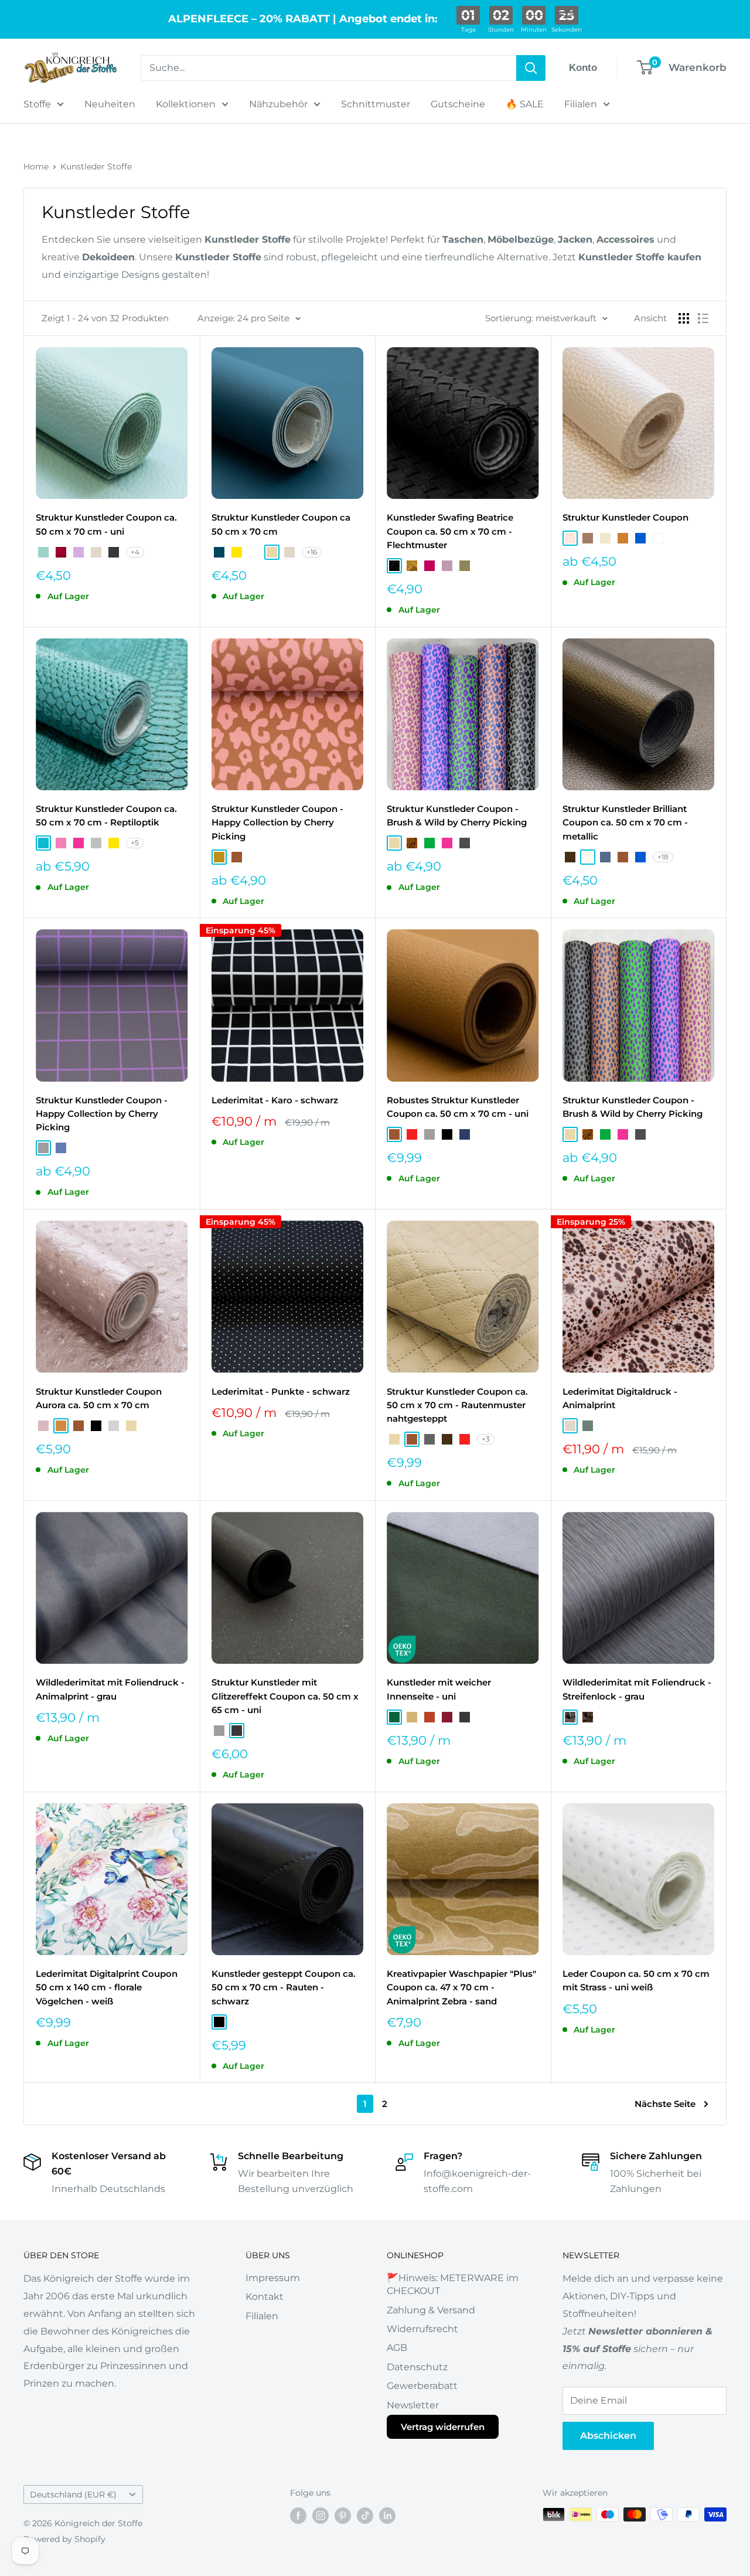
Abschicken (608, 2436)
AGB (397, 2348)
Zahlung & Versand (431, 2310)
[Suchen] (531, 68)
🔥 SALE (525, 104)
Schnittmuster (376, 104)
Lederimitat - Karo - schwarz (275, 1100)
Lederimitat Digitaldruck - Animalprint (620, 1398)
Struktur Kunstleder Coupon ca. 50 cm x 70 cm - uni (106, 524)
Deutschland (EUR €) (73, 2495)
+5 (135, 843)
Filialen (581, 104)
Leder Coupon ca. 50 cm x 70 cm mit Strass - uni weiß (636, 1980)
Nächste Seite (665, 2104)
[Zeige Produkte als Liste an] (703, 318)
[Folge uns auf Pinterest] (343, 2516)
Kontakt (265, 2297)
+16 (312, 552)
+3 (486, 1439)
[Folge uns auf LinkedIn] (387, 2516)
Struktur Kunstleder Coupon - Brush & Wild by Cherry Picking (457, 815)
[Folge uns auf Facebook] (298, 2516)
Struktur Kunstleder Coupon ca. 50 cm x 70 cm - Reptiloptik (106, 815)
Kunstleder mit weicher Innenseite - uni (439, 1689)
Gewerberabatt (422, 2386)
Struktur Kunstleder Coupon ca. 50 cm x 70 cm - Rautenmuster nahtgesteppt (457, 1405)
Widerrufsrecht (422, 2329)
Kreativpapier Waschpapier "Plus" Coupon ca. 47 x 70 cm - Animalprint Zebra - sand (461, 1987)
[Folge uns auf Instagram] (321, 2516)
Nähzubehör (278, 104)
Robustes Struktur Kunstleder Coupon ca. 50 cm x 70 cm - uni (458, 1107)
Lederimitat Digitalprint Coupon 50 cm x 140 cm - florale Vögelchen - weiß (107, 1987)
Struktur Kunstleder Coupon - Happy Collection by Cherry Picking (277, 823)
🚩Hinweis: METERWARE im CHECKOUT (453, 2284)
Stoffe (37, 104)
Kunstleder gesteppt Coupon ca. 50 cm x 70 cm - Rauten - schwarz (284, 1987)
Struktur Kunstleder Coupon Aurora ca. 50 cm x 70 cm (99, 1398)
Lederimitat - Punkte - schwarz (281, 1391)
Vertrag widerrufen (443, 2427)
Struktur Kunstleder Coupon (625, 517)
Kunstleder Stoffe (96, 166)
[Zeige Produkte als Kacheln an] (684, 318)
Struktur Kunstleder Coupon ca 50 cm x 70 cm (281, 524)
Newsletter (413, 2405)
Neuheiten (110, 104)
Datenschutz (417, 2367)
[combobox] (328, 68)
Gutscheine (458, 104)
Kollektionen (186, 104)
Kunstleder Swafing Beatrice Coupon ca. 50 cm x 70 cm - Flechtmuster (450, 531)
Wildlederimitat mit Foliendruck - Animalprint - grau (110, 1689)
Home (36, 166)
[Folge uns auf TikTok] (365, 2516)
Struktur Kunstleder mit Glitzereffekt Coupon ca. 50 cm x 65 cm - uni (285, 1696)
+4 (135, 552)
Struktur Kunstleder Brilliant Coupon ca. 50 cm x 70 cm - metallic (625, 823)
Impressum (273, 2278)
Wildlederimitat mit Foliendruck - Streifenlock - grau (637, 1689)
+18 (663, 857)
